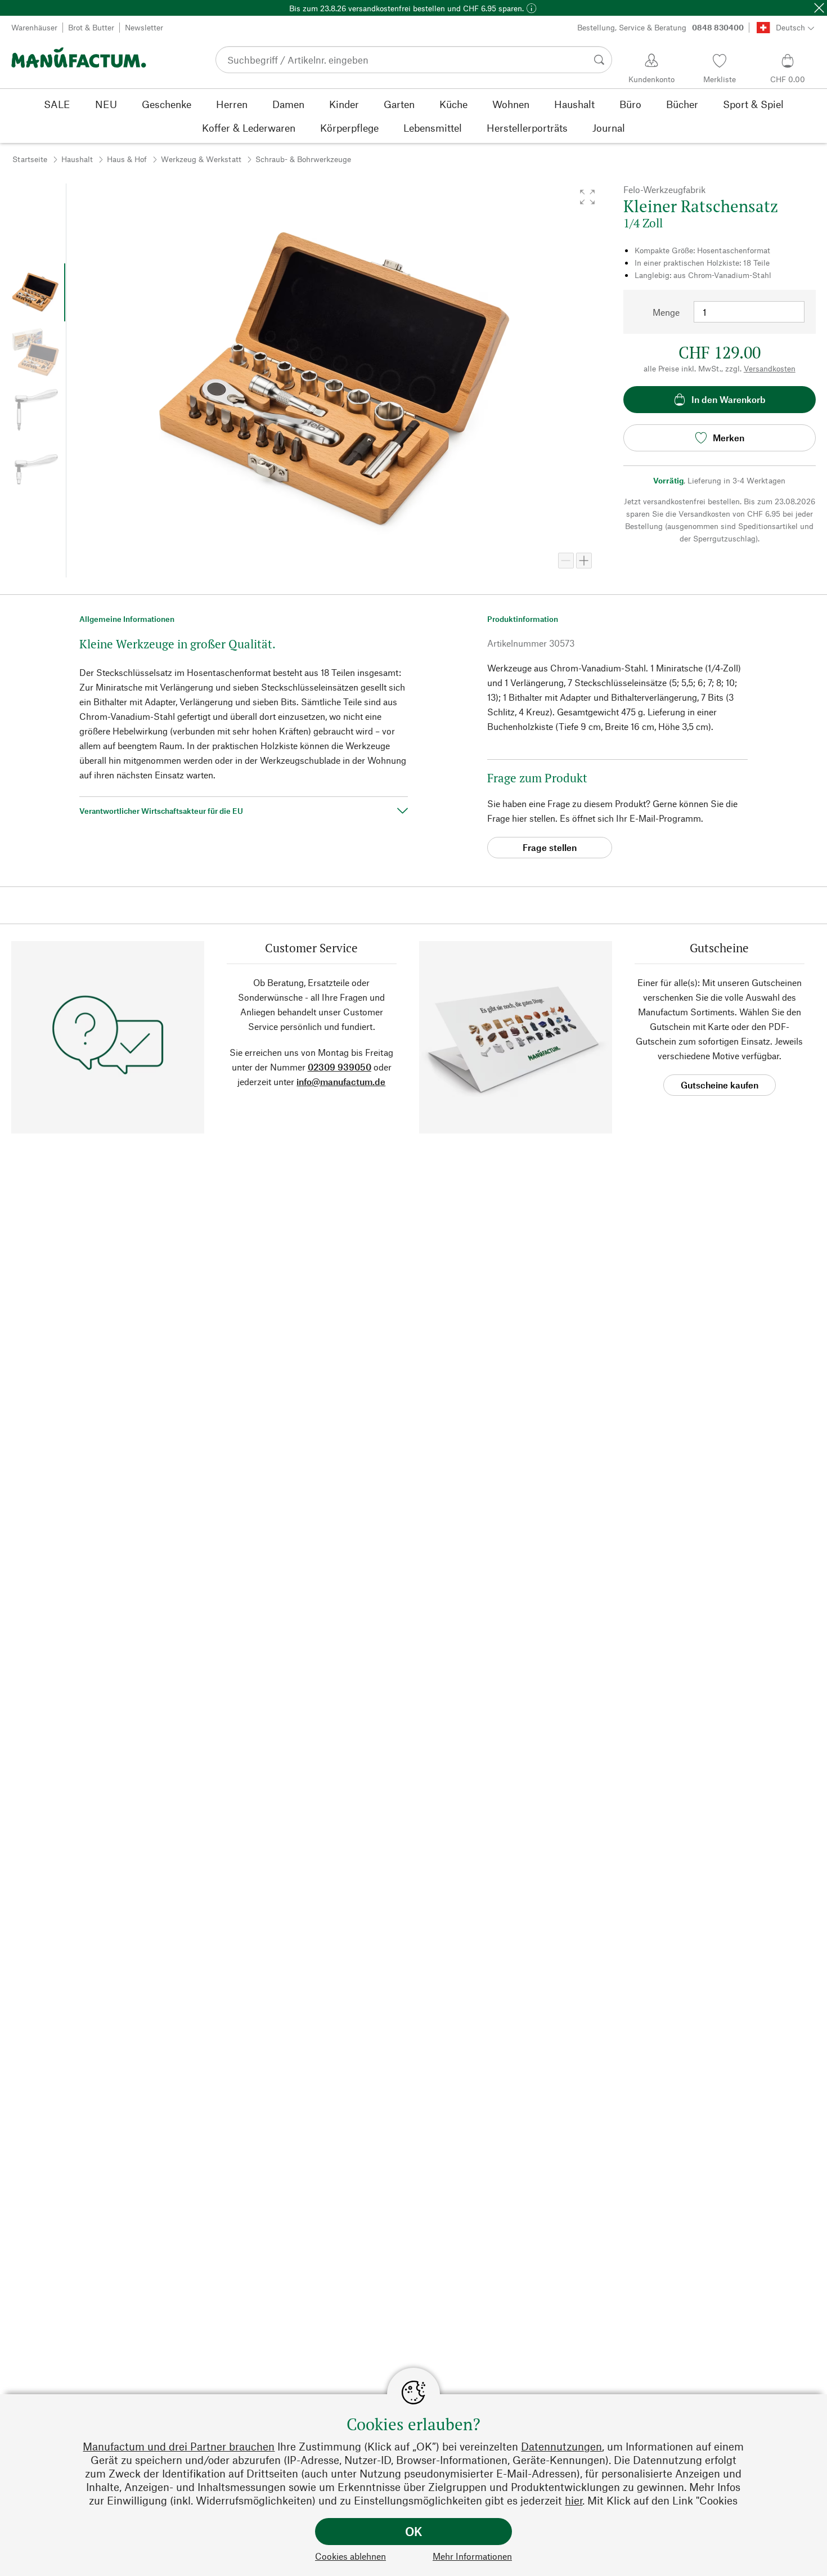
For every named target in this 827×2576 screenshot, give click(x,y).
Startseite (30, 159)
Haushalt (77, 159)
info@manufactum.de (341, 1081)
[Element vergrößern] (584, 561)
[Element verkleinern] (566, 561)
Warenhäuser (34, 27)
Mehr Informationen (472, 2556)
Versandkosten (770, 368)
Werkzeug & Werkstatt (201, 159)
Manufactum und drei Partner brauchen (179, 2446)
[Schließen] (819, 8)
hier (574, 2500)
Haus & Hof (127, 159)
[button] (587, 197)
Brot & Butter (91, 27)
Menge (666, 312)
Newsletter (144, 27)
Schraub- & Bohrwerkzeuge (303, 159)
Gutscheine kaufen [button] (720, 1085)
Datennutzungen (561, 2446)
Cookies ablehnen (350, 2556)
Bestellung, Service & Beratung (660, 27)
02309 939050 (340, 1067)
